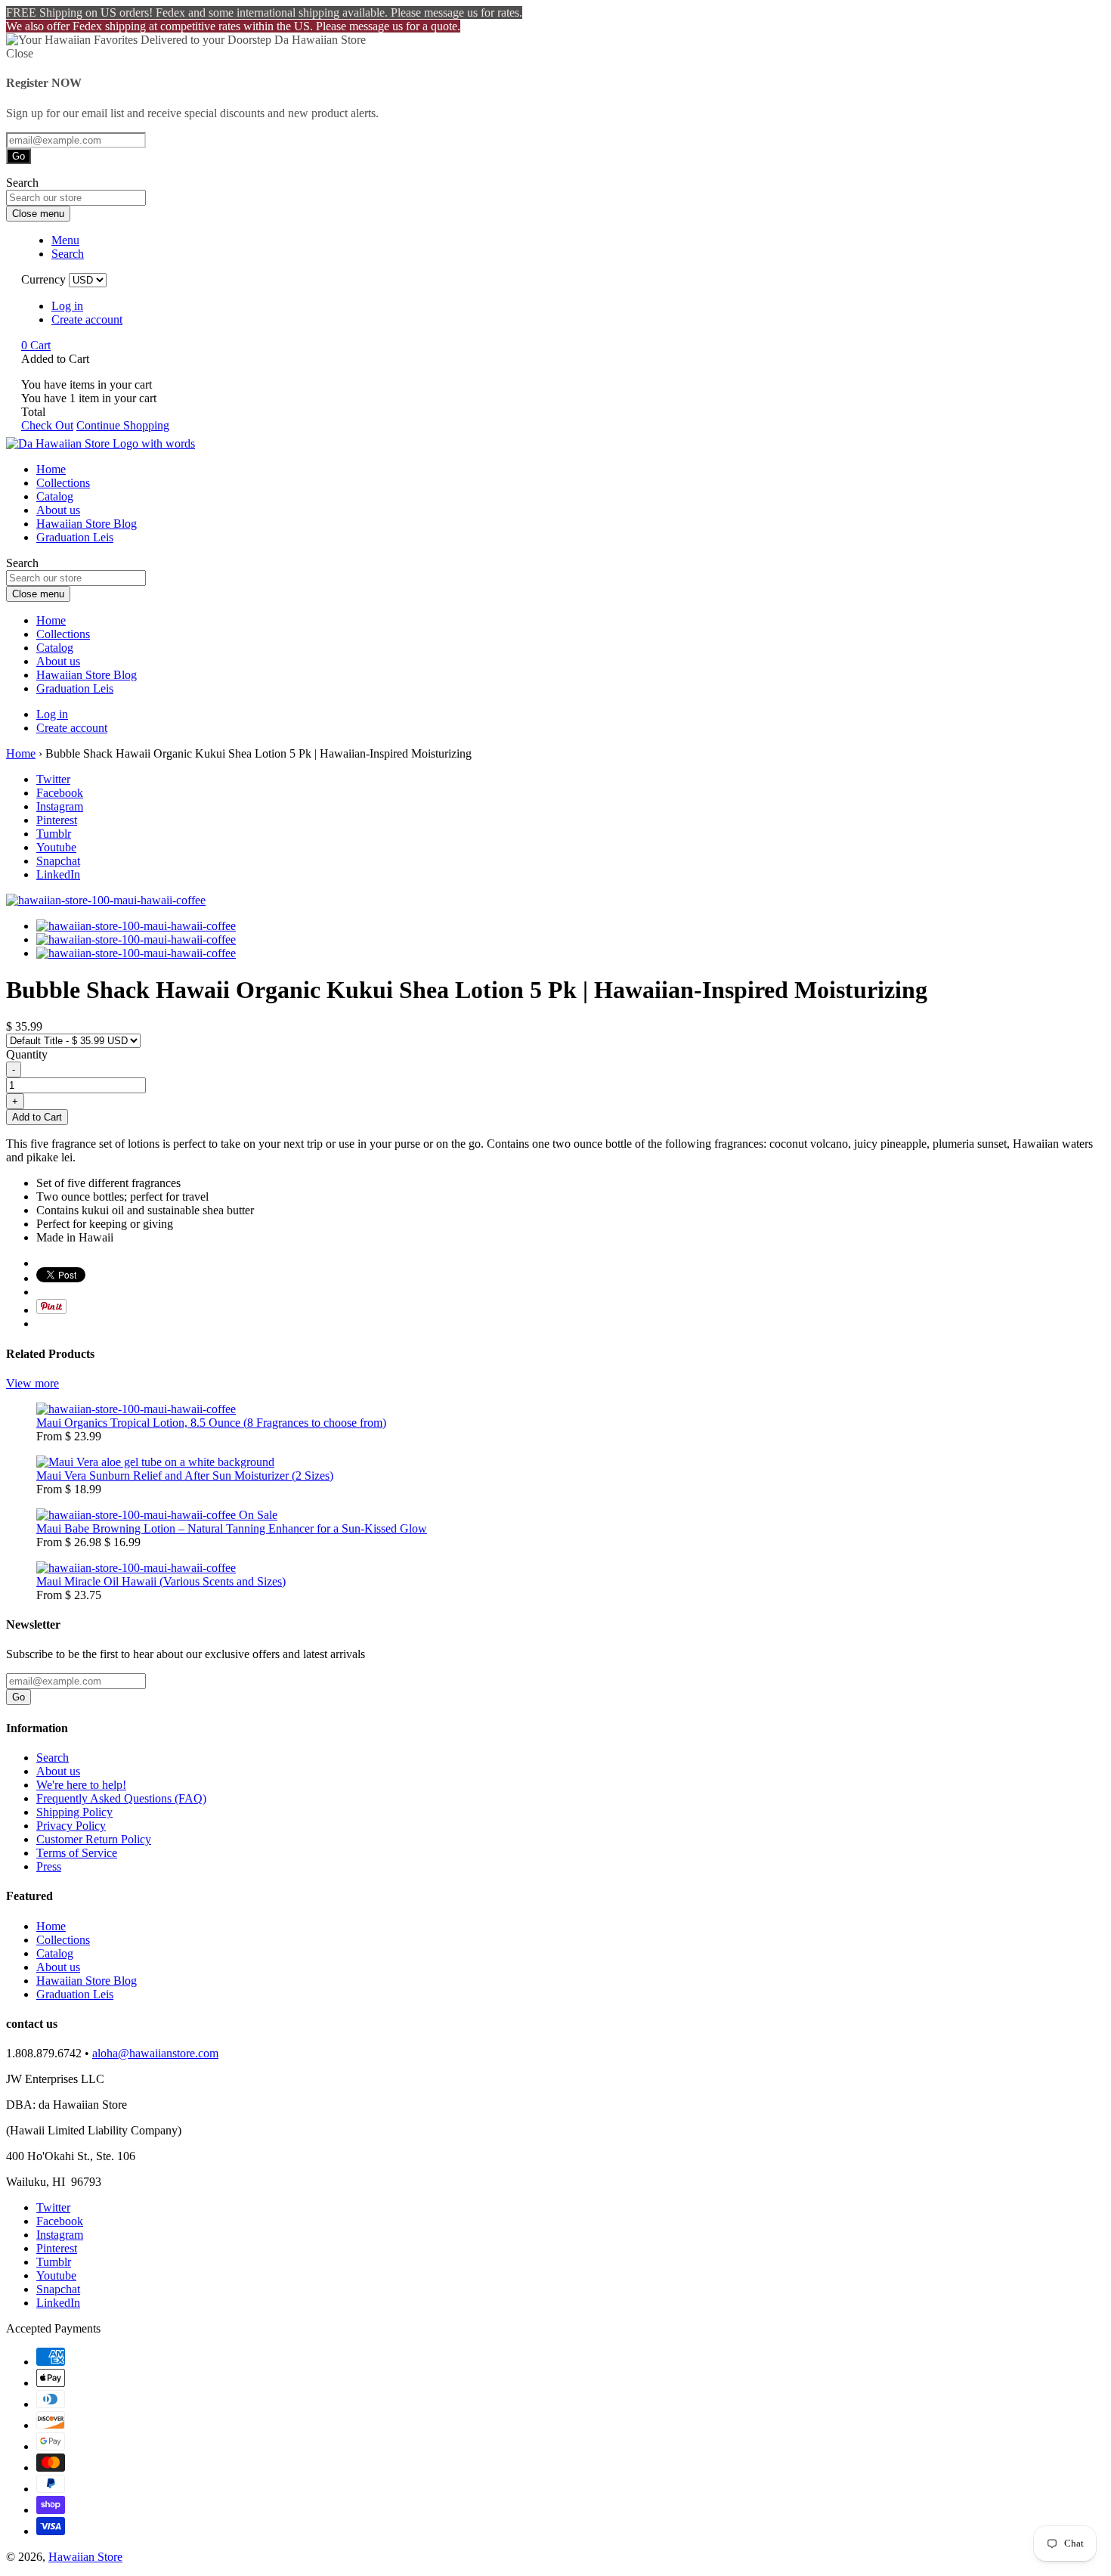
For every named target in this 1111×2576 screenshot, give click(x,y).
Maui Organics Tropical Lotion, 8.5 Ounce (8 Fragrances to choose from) (211, 1423)
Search (53, 1758)
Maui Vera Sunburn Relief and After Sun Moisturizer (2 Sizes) (185, 1476)
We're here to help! (81, 1785)
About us (58, 510)
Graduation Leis (75, 537)
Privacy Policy (71, 1826)
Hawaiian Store (85, 2557)
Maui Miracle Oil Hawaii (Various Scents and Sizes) (161, 1581)
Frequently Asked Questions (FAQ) (121, 1798)
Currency (43, 279)
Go (19, 156)
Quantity (27, 1054)
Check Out (47, 425)
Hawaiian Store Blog (87, 524)
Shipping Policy (74, 1812)
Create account (87, 319)
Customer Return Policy (94, 1839)
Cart (36, 345)
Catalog (55, 496)
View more (32, 1383)
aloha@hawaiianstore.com (155, 2053)
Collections (63, 483)
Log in (67, 306)
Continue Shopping (123, 425)
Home (51, 469)
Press (49, 1866)
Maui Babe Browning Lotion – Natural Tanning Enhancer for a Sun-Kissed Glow (232, 1528)
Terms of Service (77, 1853)
